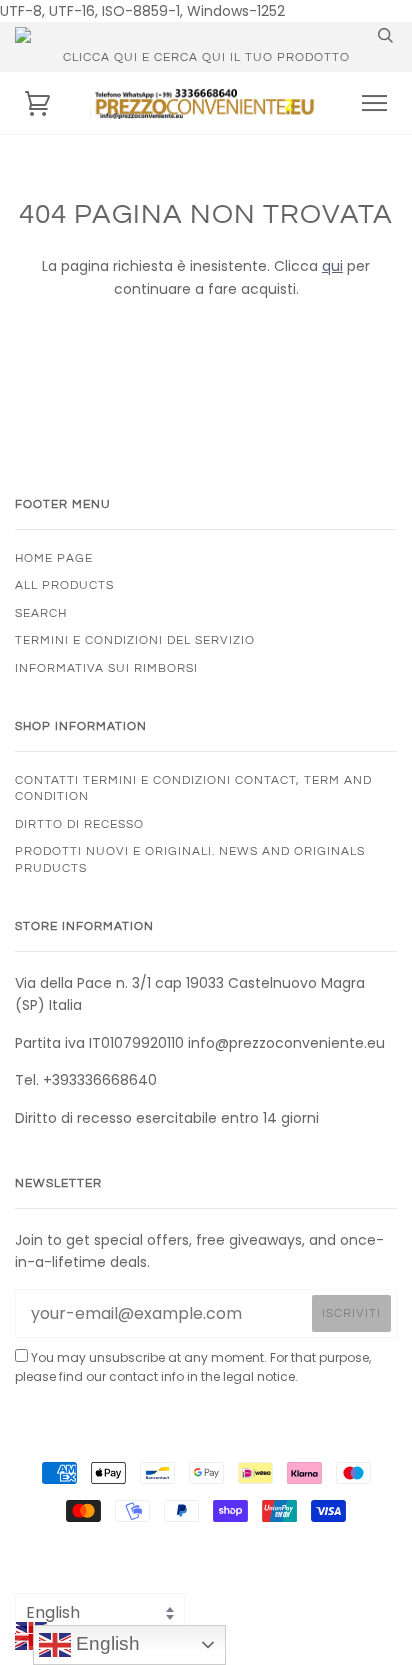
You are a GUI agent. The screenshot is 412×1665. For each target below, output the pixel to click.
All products (64, 585)
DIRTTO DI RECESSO (79, 824)
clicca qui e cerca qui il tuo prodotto (206, 57)
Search (41, 613)
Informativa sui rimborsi (106, 668)
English (105, 1643)
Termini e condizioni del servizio (135, 640)
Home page (54, 558)
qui (332, 266)
